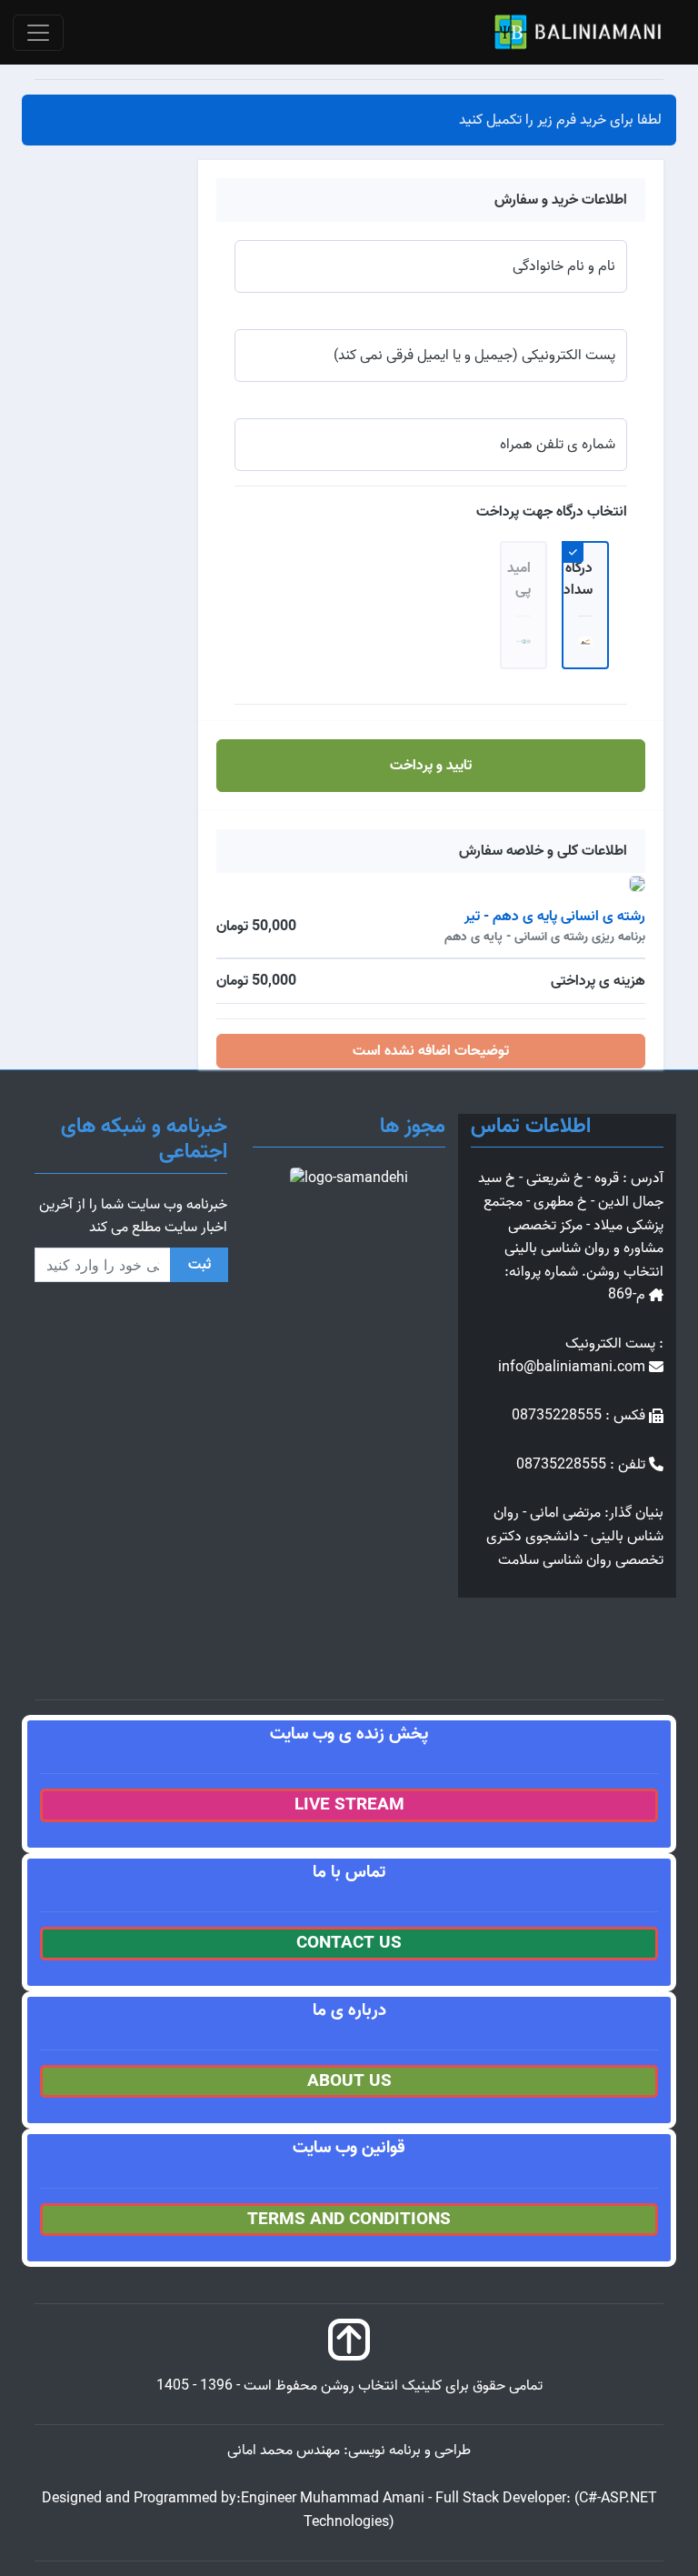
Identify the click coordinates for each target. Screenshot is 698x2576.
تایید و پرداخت (431, 766)
